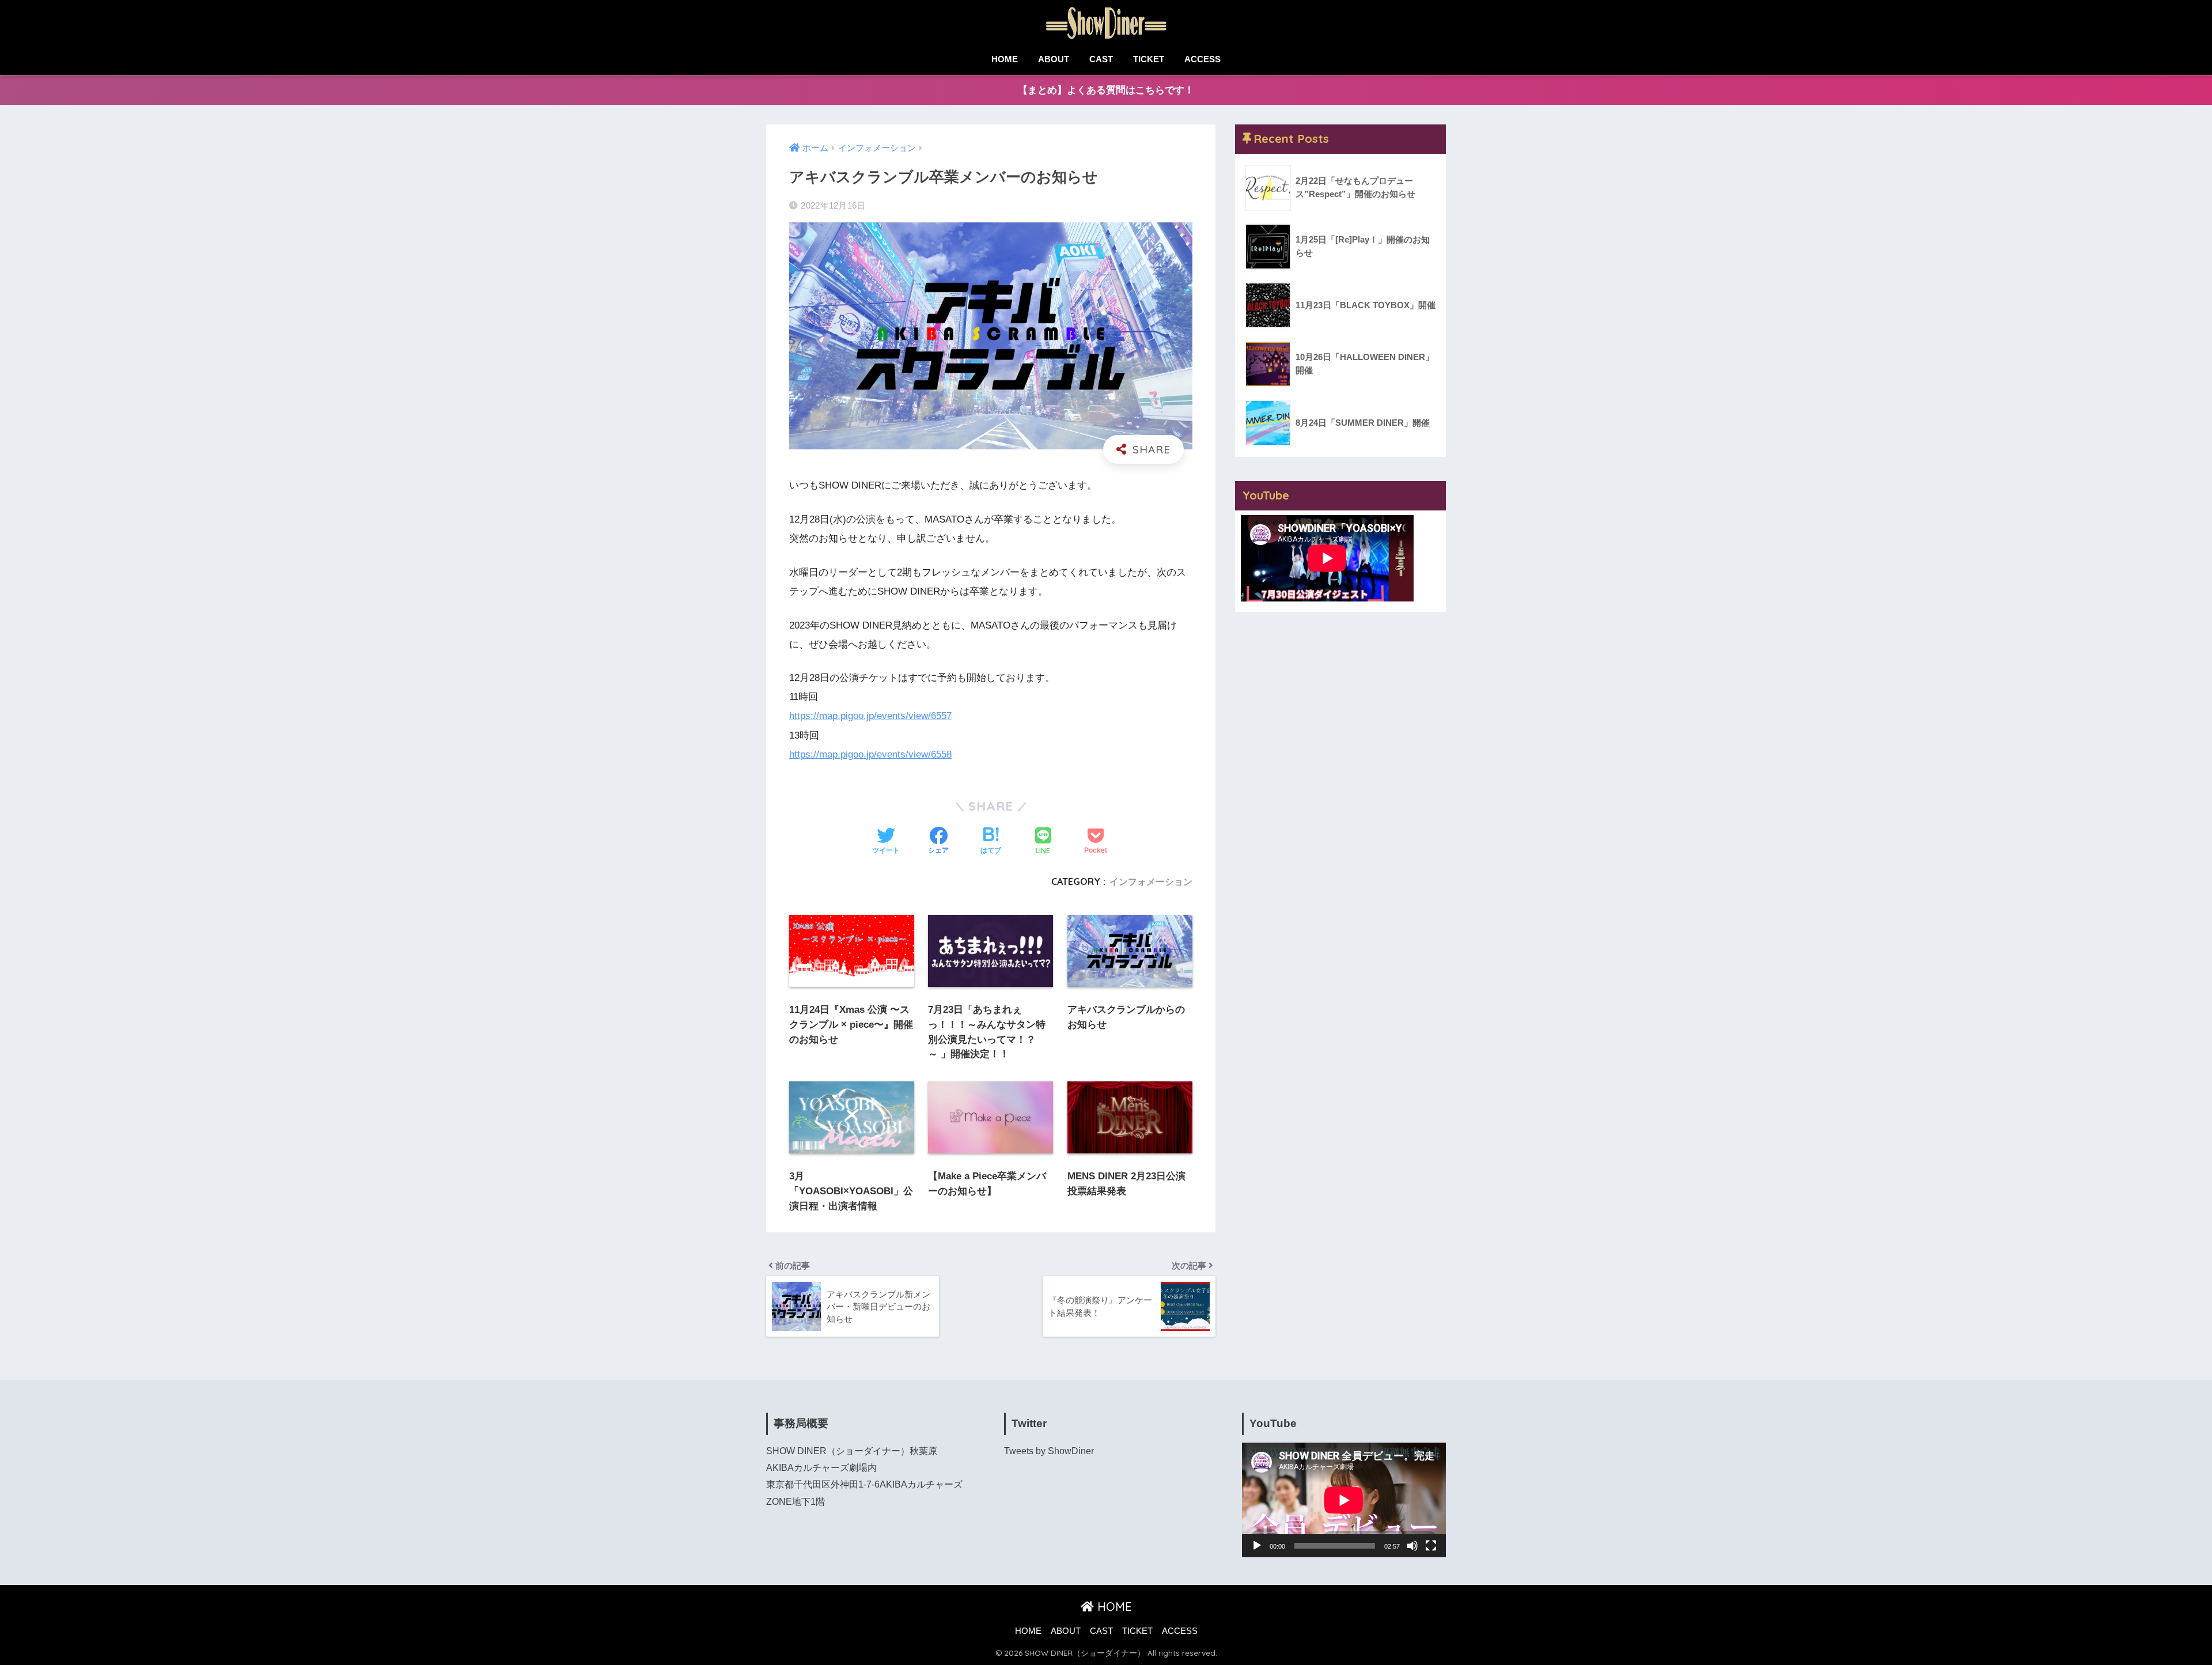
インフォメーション (1151, 881)
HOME (1005, 59)
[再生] (1257, 1546)
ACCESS (1202, 59)
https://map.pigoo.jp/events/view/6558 (870, 754)
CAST (1101, 59)
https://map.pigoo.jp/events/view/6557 (870, 716)
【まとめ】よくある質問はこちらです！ (1106, 90)
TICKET (1149, 59)
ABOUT (1054, 59)
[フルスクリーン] (1431, 1546)
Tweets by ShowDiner (1049, 1451)
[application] (1344, 1500)
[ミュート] (1412, 1546)
